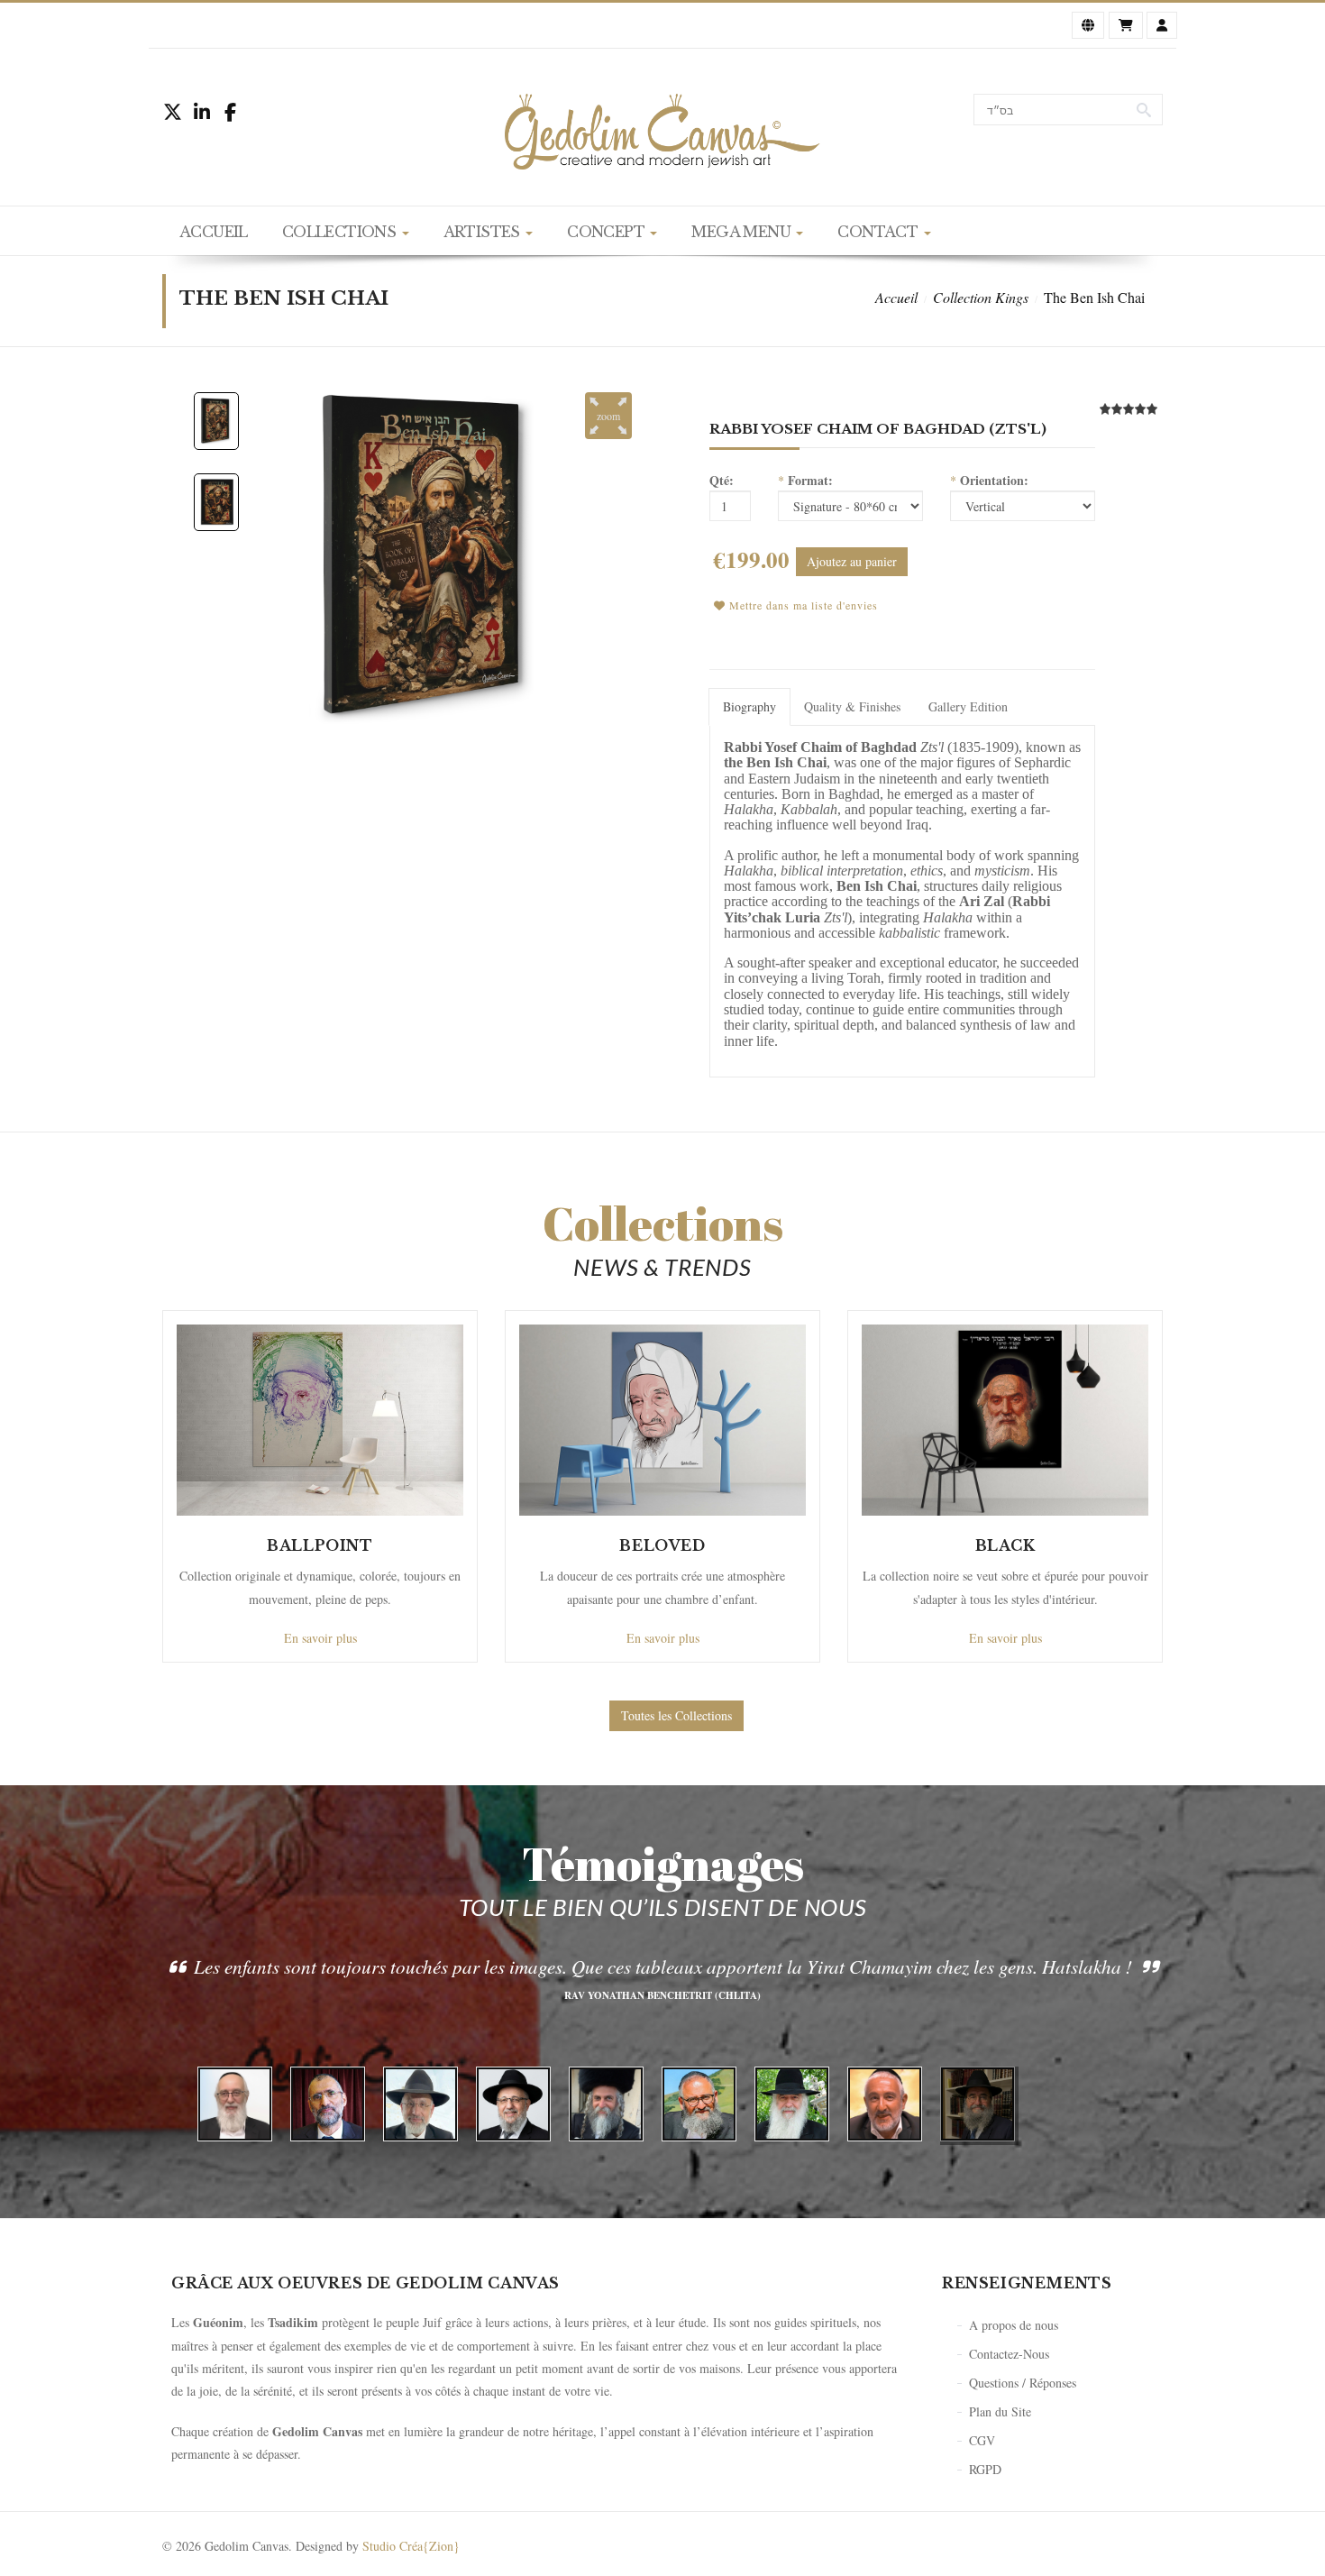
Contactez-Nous (1009, 2354)
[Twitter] (176, 112)
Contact (879, 232)
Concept (608, 232)
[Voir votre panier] (1126, 25)
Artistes (484, 232)
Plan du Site (1000, 2411)
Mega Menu (743, 232)
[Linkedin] (206, 112)
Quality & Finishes (852, 706)
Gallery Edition (968, 706)
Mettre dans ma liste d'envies (802, 605)
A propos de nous (1014, 2325)
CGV (982, 2440)
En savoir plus (320, 1638)
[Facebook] (237, 112)
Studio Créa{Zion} (411, 2546)
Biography (749, 706)
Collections (341, 232)
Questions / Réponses (1023, 2383)
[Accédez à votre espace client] (1162, 25)
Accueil (214, 232)
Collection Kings (981, 297)
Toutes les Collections (676, 1715)
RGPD (985, 2469)
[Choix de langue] (1088, 25)
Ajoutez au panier (852, 561)
